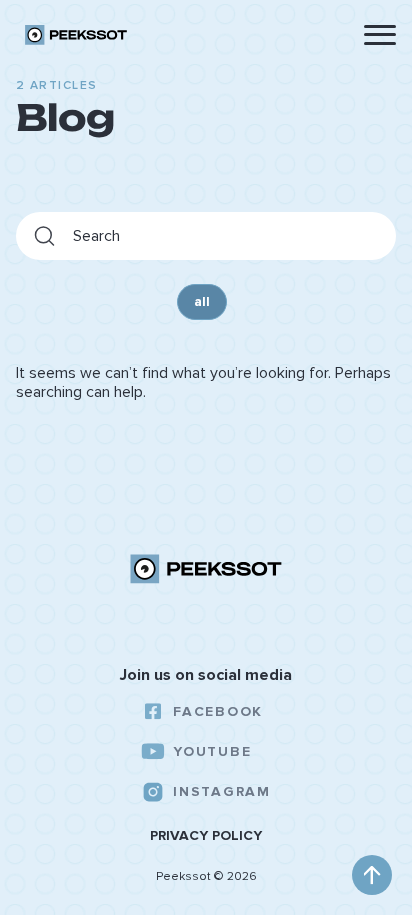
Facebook (217, 711)
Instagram (221, 791)
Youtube (212, 751)
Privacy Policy (206, 836)
